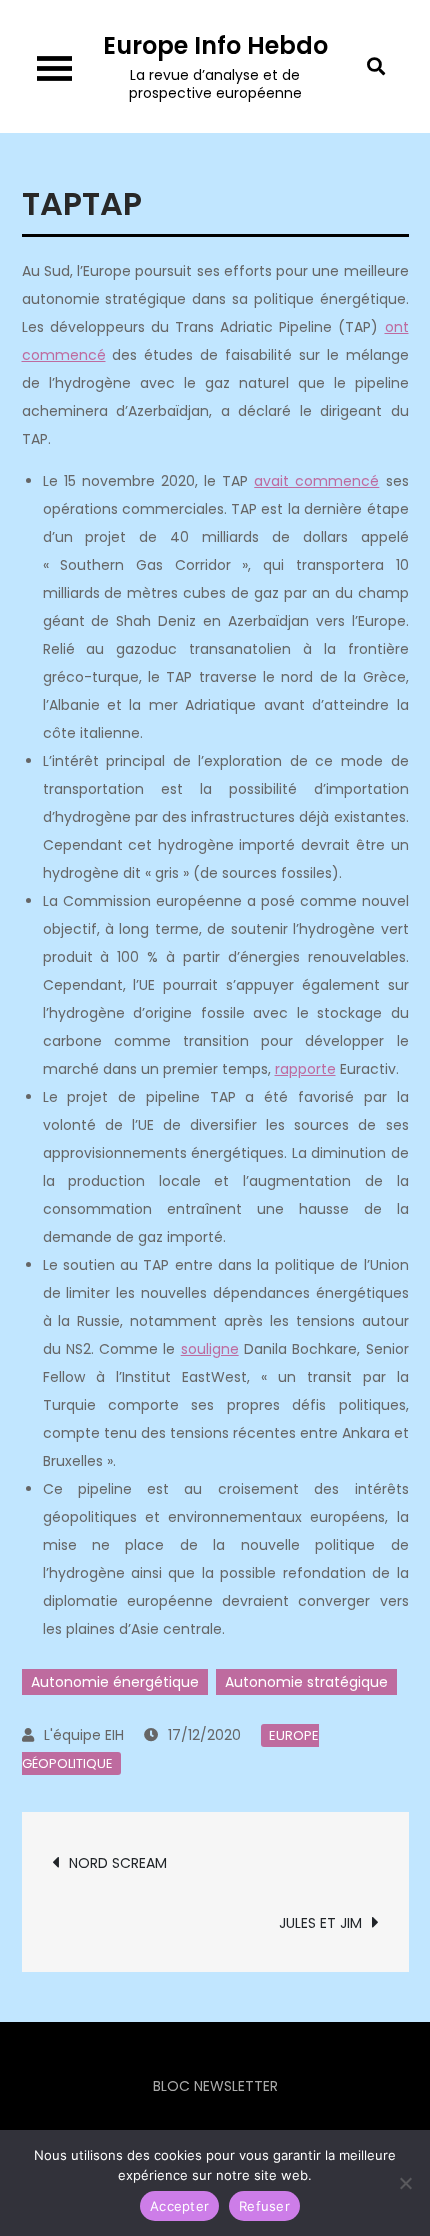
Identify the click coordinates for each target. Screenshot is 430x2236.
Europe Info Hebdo (215, 45)
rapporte (305, 1069)
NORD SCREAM (118, 1863)
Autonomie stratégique (306, 1682)
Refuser (264, 2206)
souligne (210, 1349)
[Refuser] (405, 2183)
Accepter (179, 2206)
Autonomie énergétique (115, 1682)
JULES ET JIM (320, 1923)
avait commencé (316, 481)
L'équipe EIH (84, 1735)
